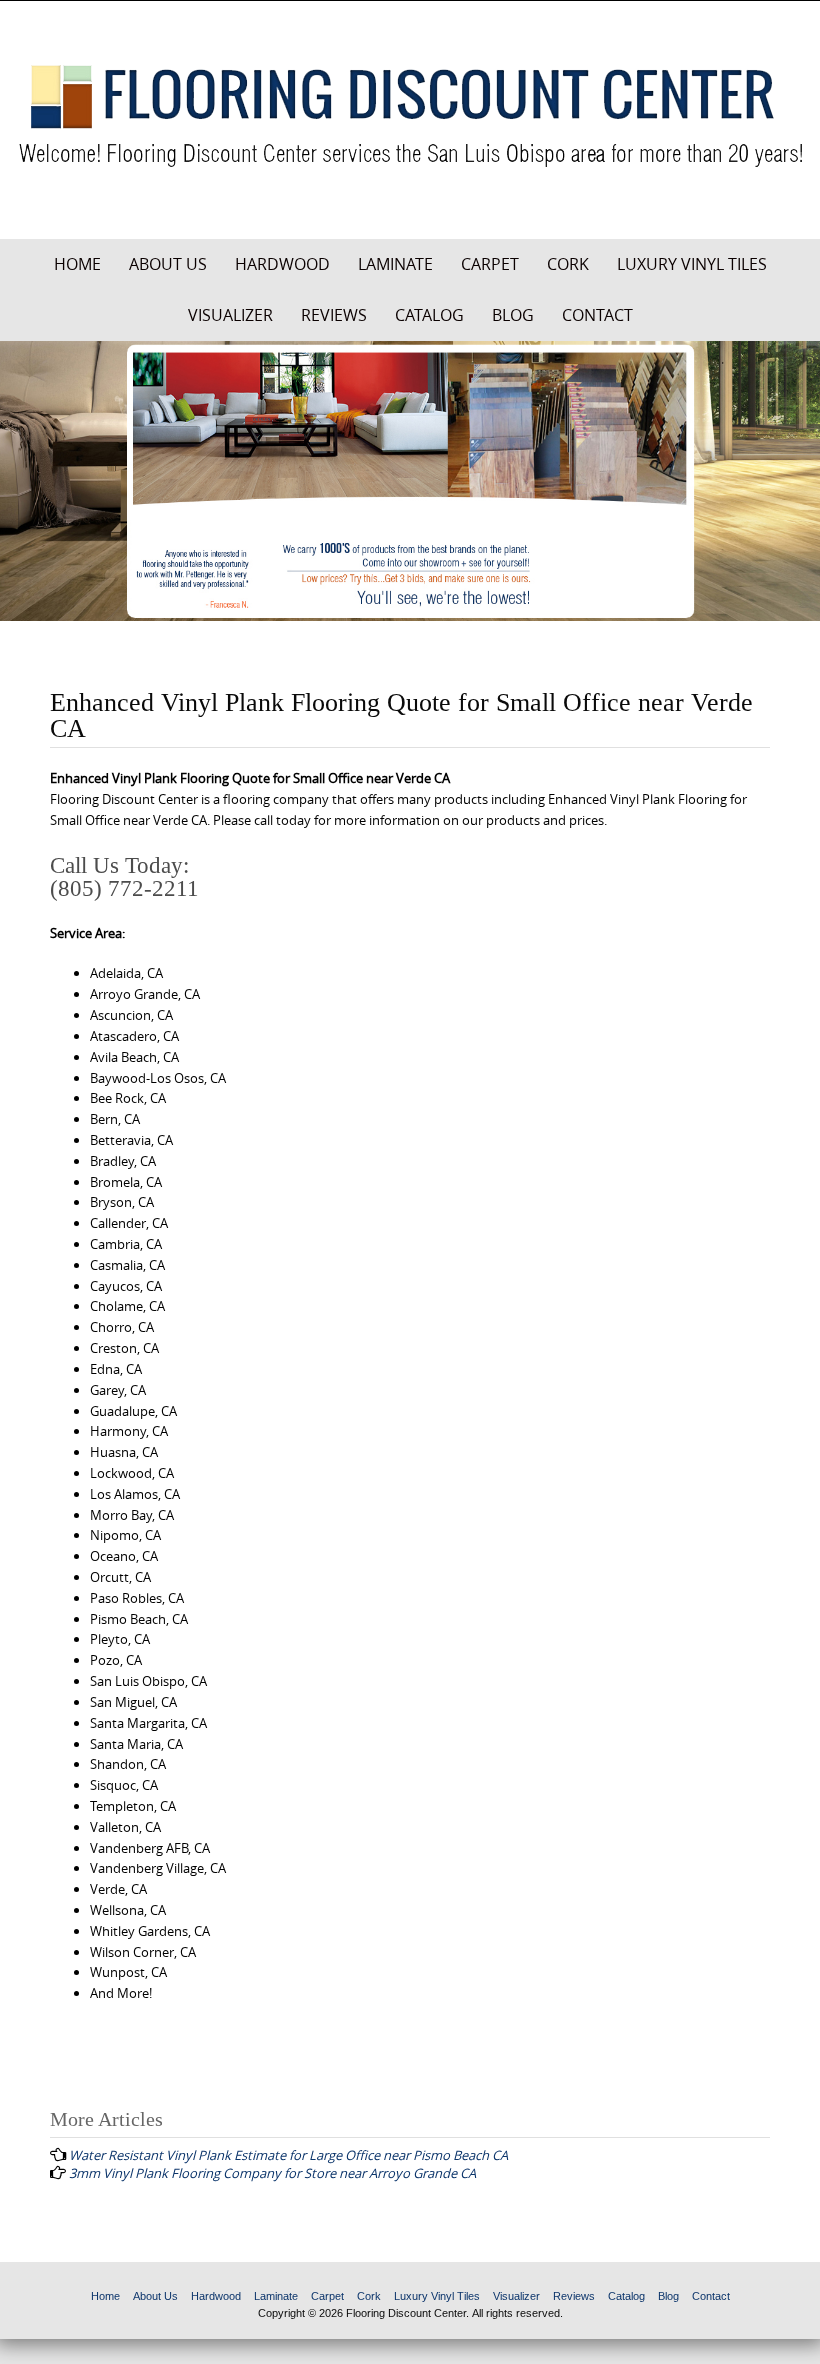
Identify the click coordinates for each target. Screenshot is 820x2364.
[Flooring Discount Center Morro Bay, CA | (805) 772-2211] (410, 116)
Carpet (490, 264)
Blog (513, 315)
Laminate (395, 264)
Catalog (429, 315)
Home (77, 264)
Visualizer (230, 315)
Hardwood (282, 264)
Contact (597, 315)
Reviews (334, 315)
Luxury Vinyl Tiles (692, 264)
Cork (568, 264)
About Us (168, 264)
